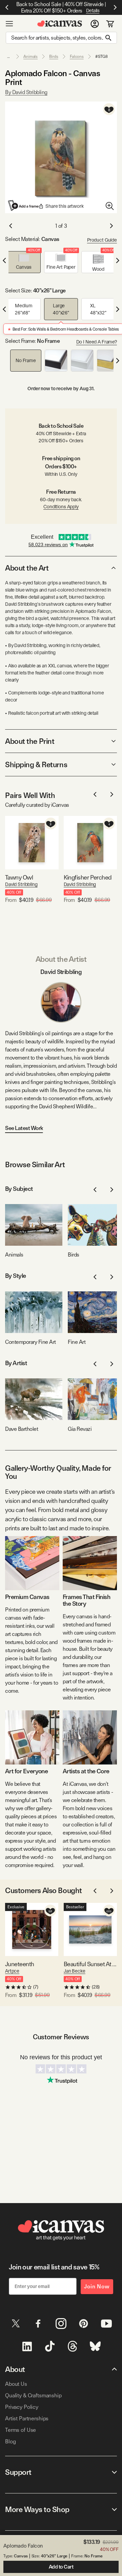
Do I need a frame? (97, 342)
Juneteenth (20, 1964)
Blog (10, 2441)
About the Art (27, 568)
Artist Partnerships (27, 2418)
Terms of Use (21, 2430)
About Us (16, 2384)
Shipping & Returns (36, 764)
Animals (30, 57)
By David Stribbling (26, 92)
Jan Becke (75, 1971)
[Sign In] (95, 24)
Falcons (77, 57)
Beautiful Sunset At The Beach (90, 1964)
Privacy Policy (22, 2407)
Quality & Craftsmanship (33, 2395)
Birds (54, 57)
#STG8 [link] (101, 57)
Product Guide (102, 240)
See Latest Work (24, 1128)
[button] (24, 262)
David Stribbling (21, 884)
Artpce (12, 1971)
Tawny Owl (19, 877)
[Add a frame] (24, 205)
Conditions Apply (61, 507)
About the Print (30, 741)
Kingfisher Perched (88, 877)
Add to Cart (61, 2567)
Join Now (97, 2286)
